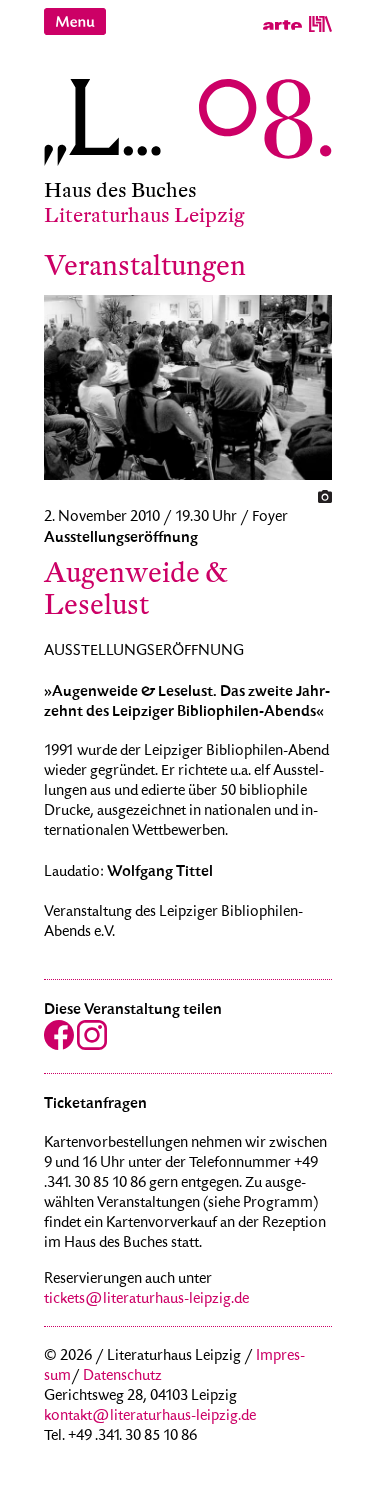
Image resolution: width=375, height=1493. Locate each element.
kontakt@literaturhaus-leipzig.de (150, 1417)
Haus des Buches (120, 190)
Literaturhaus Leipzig (144, 215)
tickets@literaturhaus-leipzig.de (146, 1300)
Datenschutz (122, 1377)
